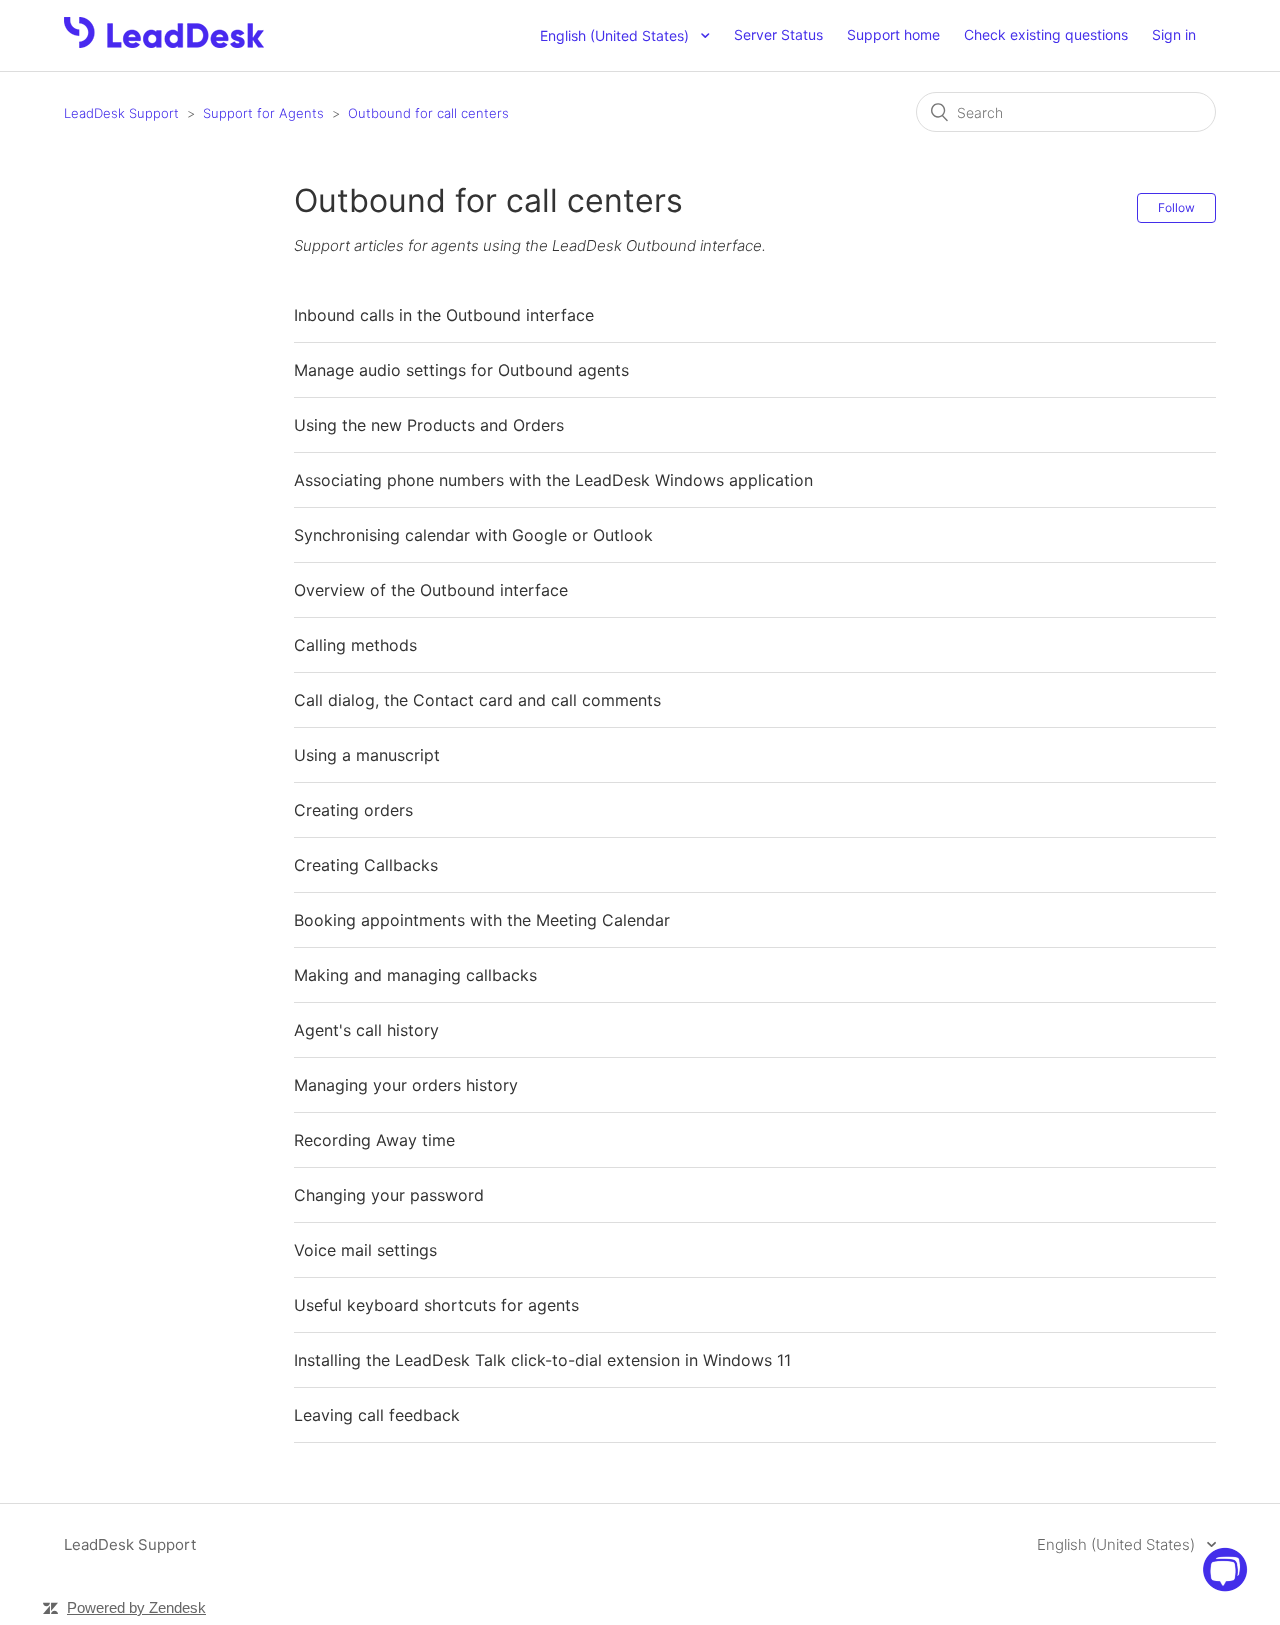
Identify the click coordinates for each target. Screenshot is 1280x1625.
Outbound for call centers (428, 113)
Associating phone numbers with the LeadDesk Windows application (553, 480)
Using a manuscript (367, 755)
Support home (893, 34)
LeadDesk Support (121, 113)
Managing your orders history (406, 1085)
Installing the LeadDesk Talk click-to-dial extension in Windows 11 (542, 1360)
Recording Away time (374, 1140)
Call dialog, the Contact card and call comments (477, 700)
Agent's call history (366, 1030)
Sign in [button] (1174, 34)
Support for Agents (263, 113)
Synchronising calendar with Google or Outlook (473, 535)
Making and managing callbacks (415, 975)
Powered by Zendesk (136, 1607)
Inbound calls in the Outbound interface (444, 315)
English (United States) (1118, 1544)
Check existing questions (1046, 34)
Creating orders (353, 810)
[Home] (164, 42)
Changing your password (389, 1195)
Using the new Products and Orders (429, 425)
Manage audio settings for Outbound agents (461, 370)
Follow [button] (1176, 207)
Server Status (778, 34)
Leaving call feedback (377, 1415)
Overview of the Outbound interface (431, 590)
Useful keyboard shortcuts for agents (436, 1305)
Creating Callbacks (366, 865)
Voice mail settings (365, 1250)
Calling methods (355, 645)
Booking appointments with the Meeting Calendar (482, 920)
